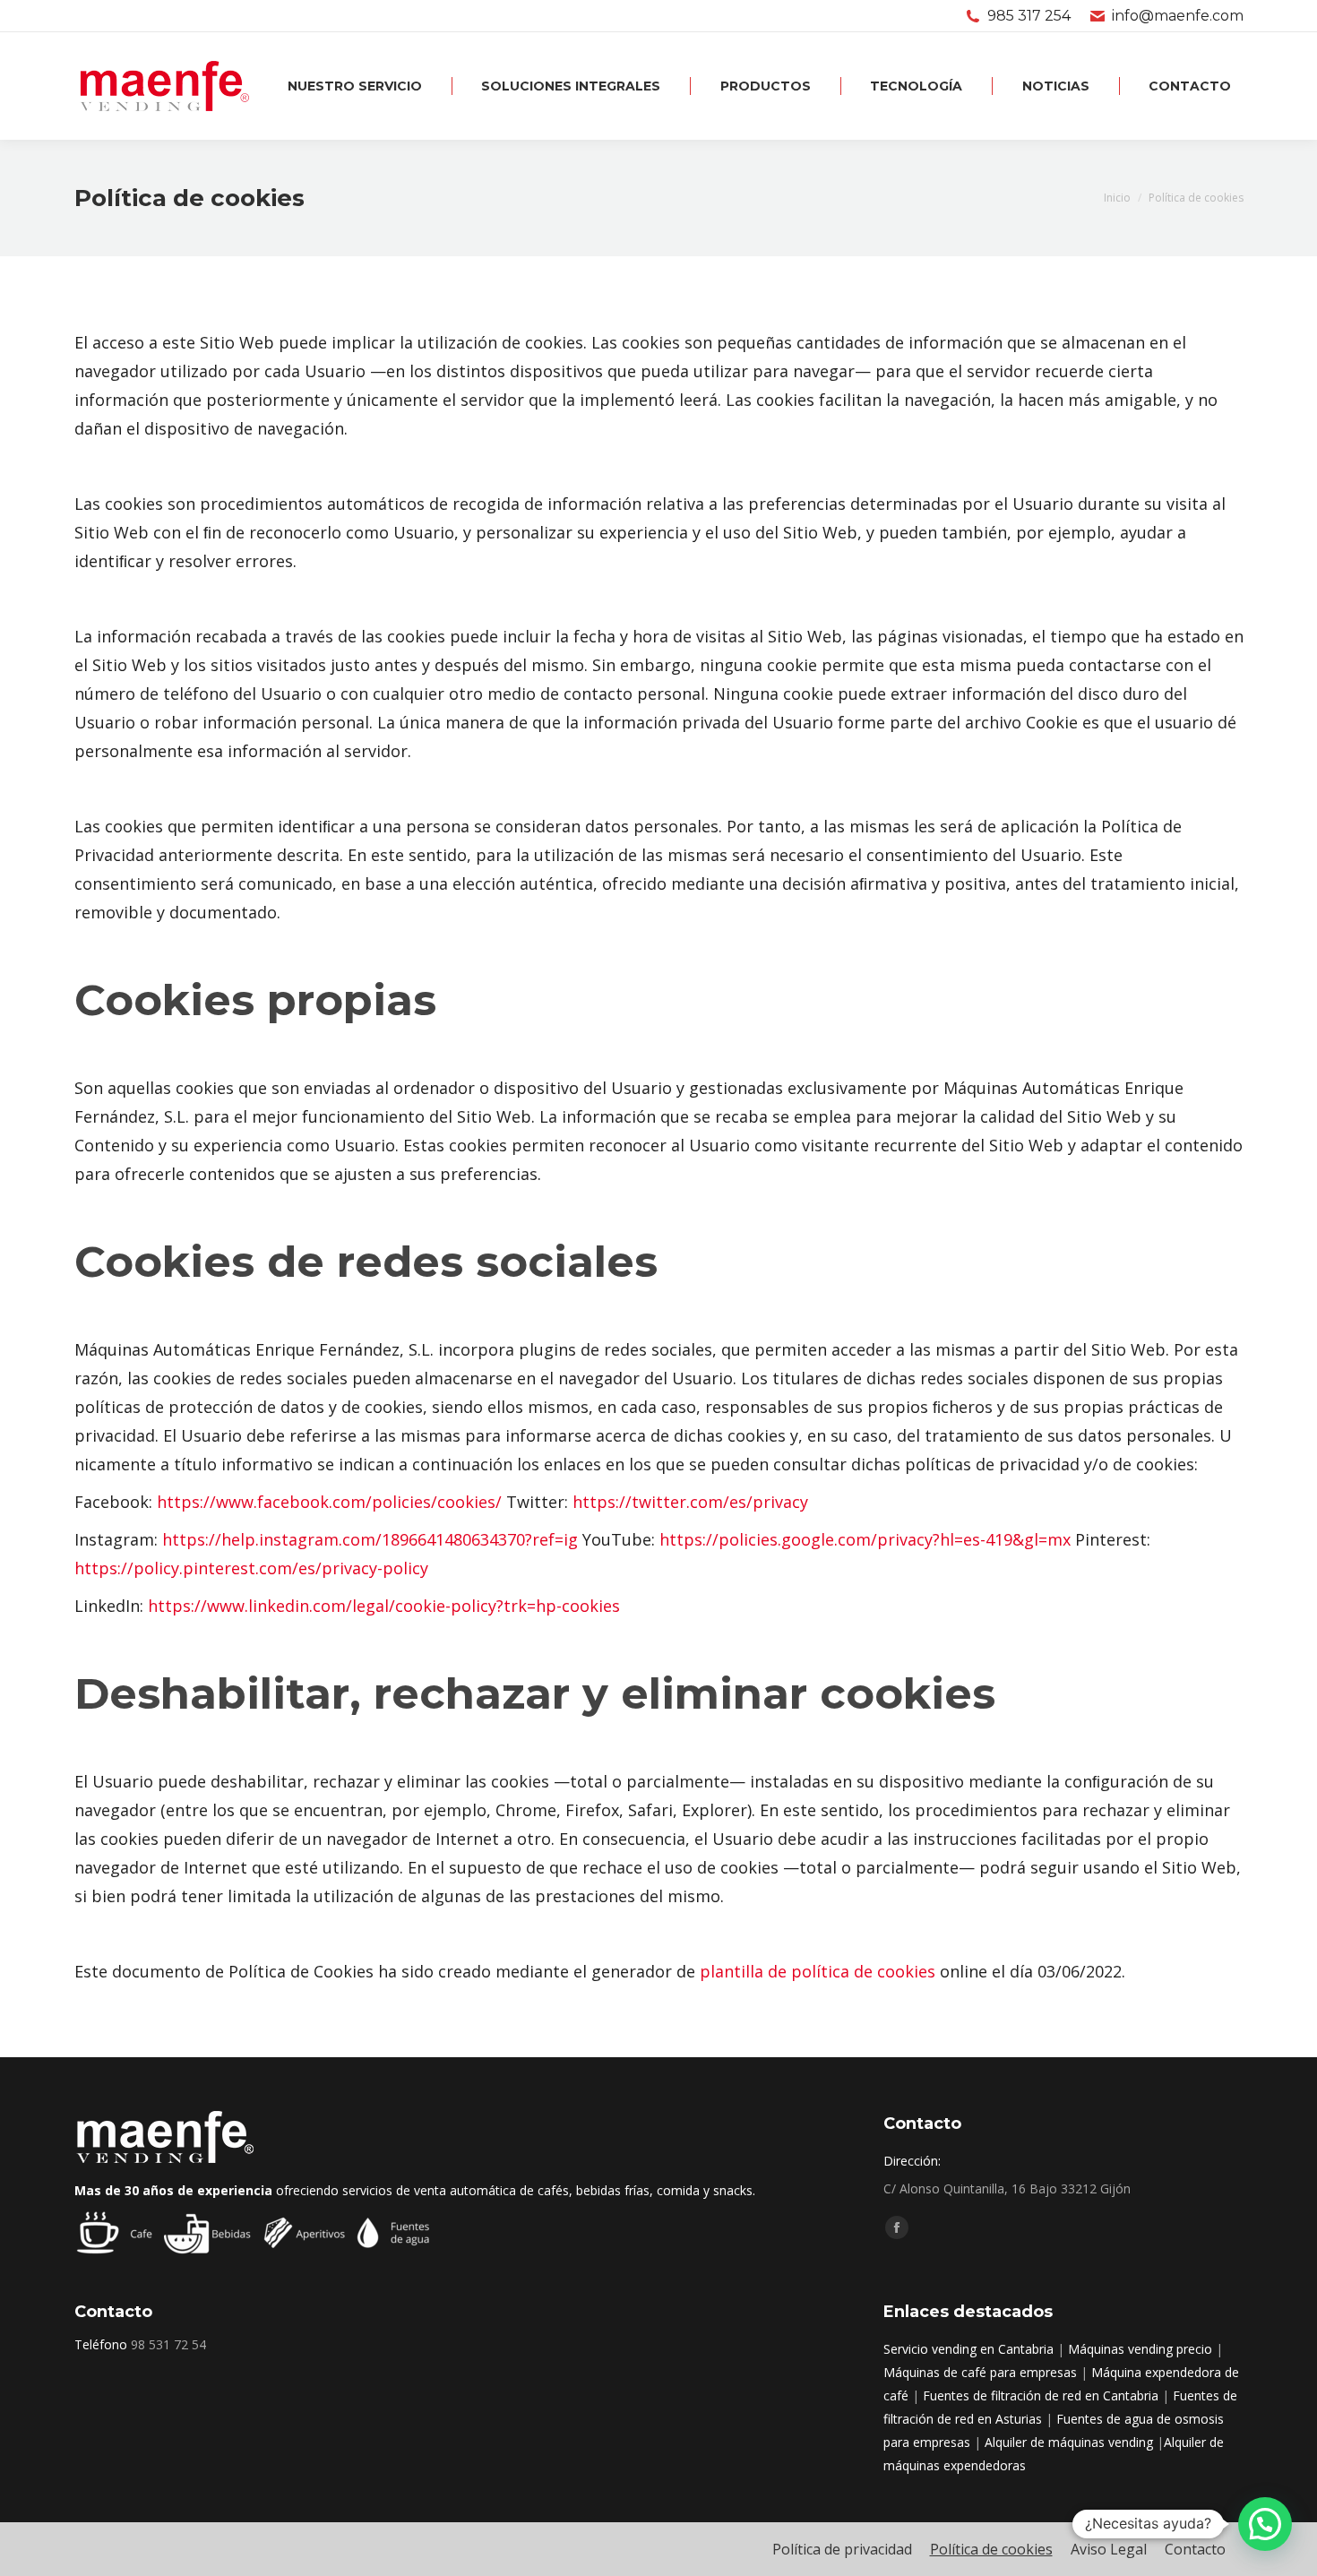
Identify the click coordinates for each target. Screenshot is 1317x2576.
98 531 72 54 (168, 2344)
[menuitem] (355, 86)
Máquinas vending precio (1140, 2349)
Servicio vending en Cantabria (968, 2349)
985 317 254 (1029, 16)
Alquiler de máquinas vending (1069, 2442)
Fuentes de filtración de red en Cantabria (1041, 2395)
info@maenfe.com (1178, 16)
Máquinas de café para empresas (980, 2372)
